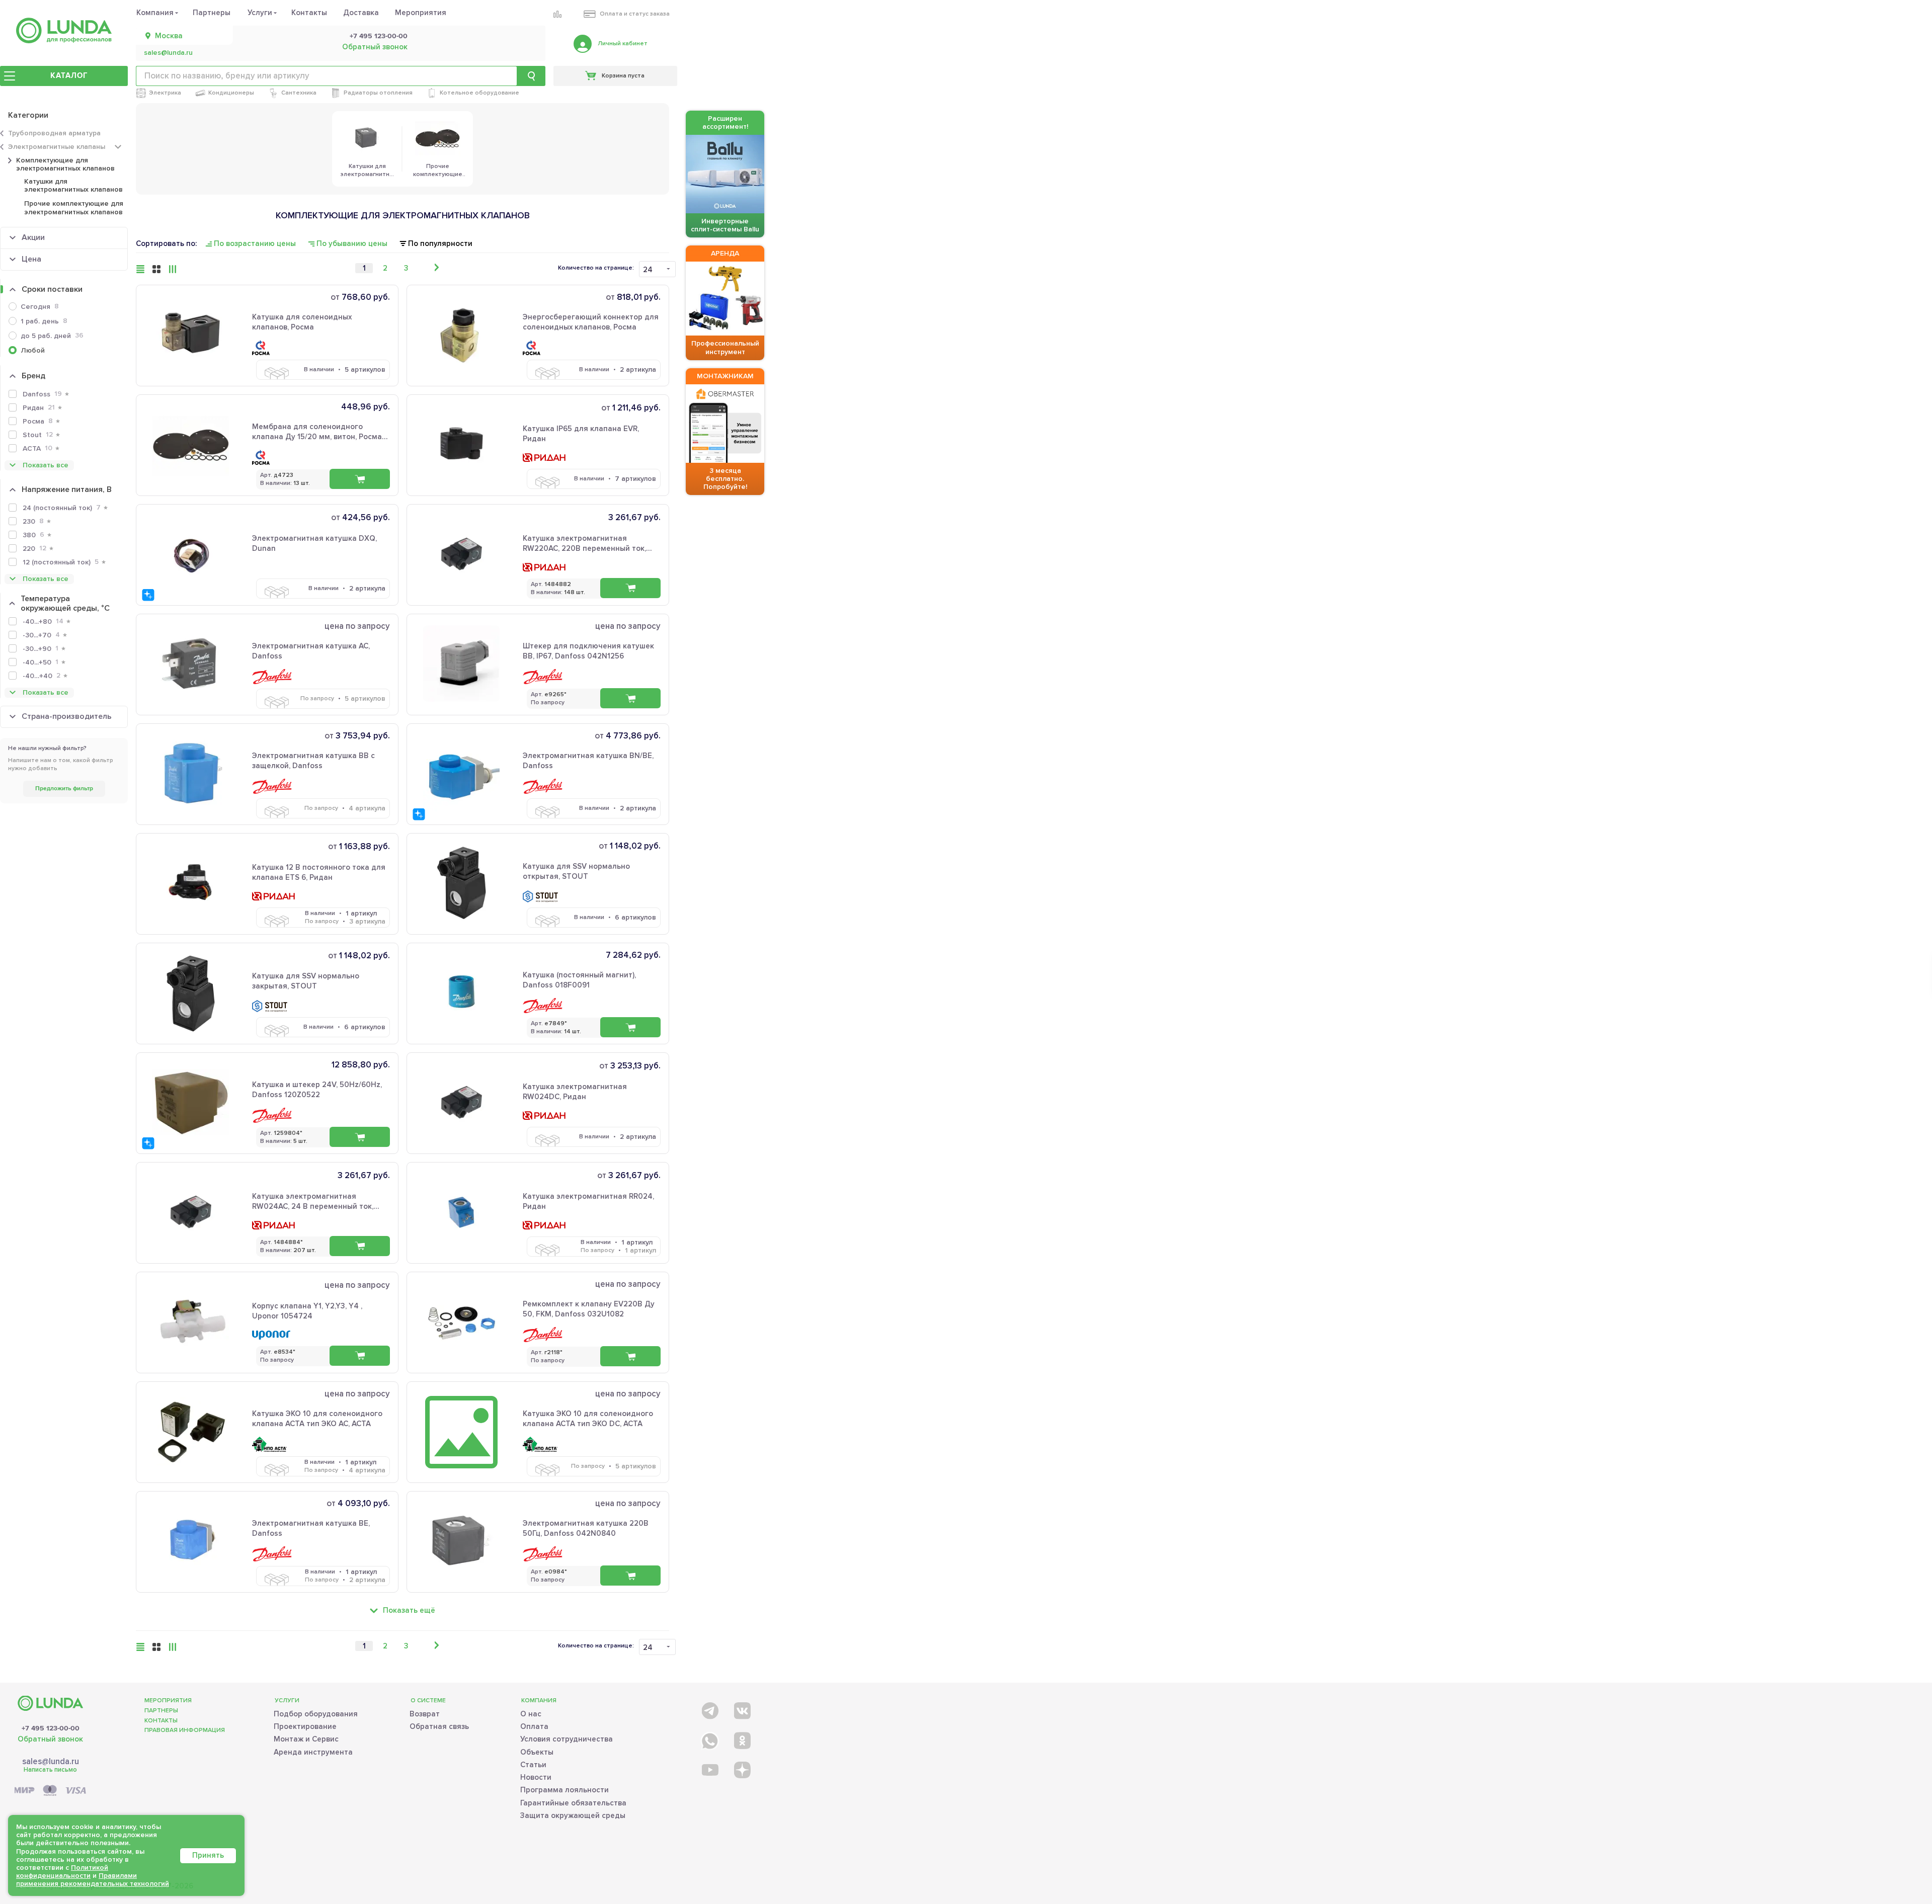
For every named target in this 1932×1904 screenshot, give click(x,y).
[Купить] (360, 479)
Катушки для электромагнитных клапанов (73, 185)
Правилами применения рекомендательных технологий (93, 1880)
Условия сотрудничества (567, 1739)
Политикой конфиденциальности (62, 1872)
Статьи (533, 1765)
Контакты (309, 13)
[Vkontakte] (741, 1709)
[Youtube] (709, 1769)
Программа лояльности (565, 1790)
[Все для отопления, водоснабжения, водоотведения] (64, 30)
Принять (208, 1855)
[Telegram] (709, 1709)
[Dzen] (741, 1769)
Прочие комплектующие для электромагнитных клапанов (74, 208)
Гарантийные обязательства (573, 1803)
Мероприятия (421, 13)
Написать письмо (50, 1770)
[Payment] (50, 1791)
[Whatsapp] (709, 1739)
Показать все (46, 465)
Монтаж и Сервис (306, 1739)
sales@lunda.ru (168, 53)
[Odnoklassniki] (741, 1739)
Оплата (534, 1726)
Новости (536, 1777)
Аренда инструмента (313, 1752)
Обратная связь (439, 1726)
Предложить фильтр (64, 789)
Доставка (361, 13)
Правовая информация (185, 1730)
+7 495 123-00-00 (379, 36)
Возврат (425, 1714)
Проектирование (305, 1726)
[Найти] (531, 76)
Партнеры (212, 13)
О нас (531, 1714)
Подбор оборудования (316, 1714)
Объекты (537, 1752)
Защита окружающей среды (573, 1815)
